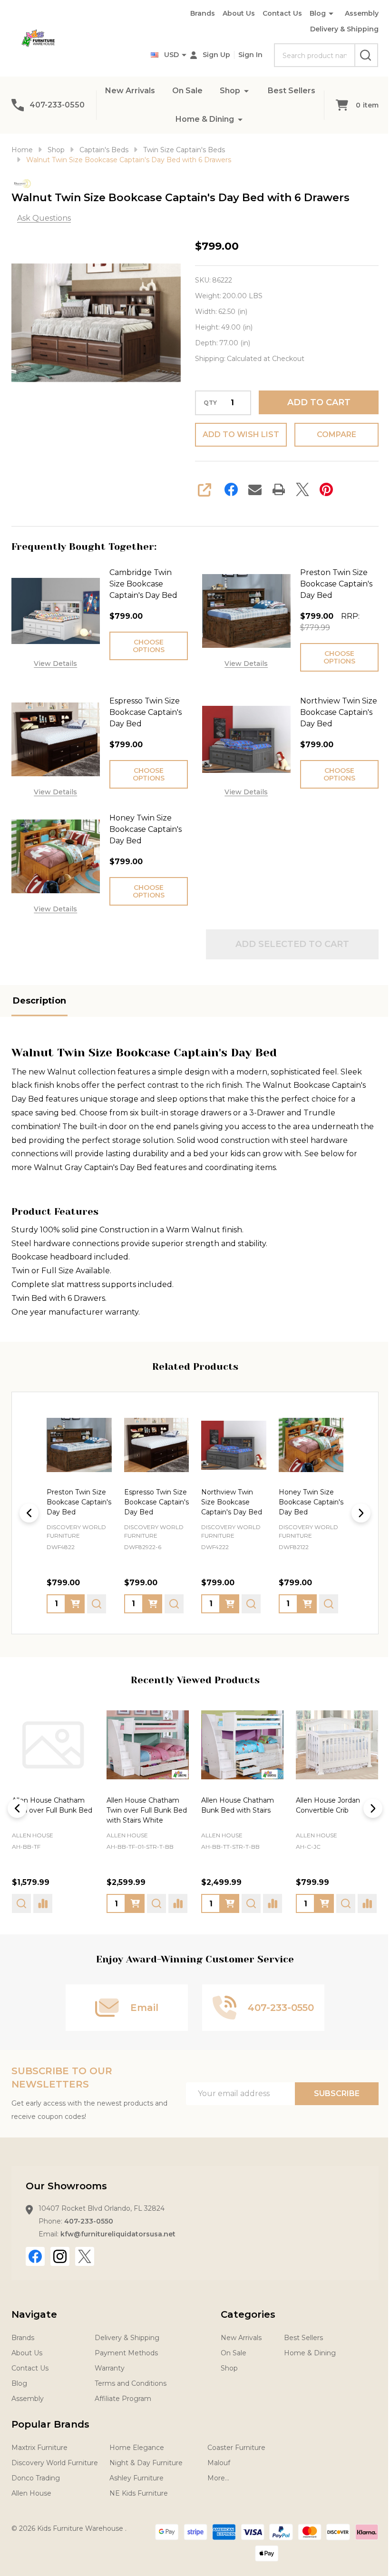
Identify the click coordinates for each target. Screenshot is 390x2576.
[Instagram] (60, 2253)
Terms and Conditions (131, 2380)
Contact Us (275, 13)
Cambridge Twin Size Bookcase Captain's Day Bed (141, 584)
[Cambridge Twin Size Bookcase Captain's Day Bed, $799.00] (305, 1444)
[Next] (354, 1512)
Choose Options (146, 646)
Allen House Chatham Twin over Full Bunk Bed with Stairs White (145, 1806)
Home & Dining (234, 119)
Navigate (34, 2311)
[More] (275, 91)
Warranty (110, 2364)
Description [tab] (39, 1001)
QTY (207, 403)
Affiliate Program (123, 2395)
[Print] (275, 489)
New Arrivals (159, 91)
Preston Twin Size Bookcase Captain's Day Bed (331, 584)
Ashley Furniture (136, 2474)
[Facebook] (228, 489)
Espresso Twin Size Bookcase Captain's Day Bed (144, 712)
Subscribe (330, 2090)
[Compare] (43, 1900)
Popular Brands (50, 2420)
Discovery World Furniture (55, 2459)
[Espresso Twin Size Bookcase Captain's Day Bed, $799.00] (78, 1444)
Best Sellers (164, 119)
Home (22, 150)
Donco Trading (36, 2474)
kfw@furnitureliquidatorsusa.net (118, 2230)
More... (218, 2474)
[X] (299, 489)
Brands (195, 13)
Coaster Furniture (236, 2444)
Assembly (355, 13)
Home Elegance (137, 2444)
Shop (258, 91)
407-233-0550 (89, 2217)
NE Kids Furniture (139, 2489)
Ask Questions (44, 218)
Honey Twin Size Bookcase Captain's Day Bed (144, 829)
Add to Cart (313, 402)
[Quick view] (97, 1602)
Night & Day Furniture (146, 2459)
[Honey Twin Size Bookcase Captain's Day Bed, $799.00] (229, 1444)
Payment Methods (126, 2349)
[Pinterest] (323, 489)
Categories (245, 2311)
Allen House (33, 1831)
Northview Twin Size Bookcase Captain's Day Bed (328, 712)
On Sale (216, 91)
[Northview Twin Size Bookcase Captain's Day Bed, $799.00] (154, 1444)
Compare (330, 434)
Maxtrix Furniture (39, 2444)
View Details (54, 662)
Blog (311, 13)
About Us (232, 13)
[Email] (252, 489)
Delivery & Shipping (337, 29)
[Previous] (29, 1512)
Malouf (219, 2459)
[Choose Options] (75, 1602)
